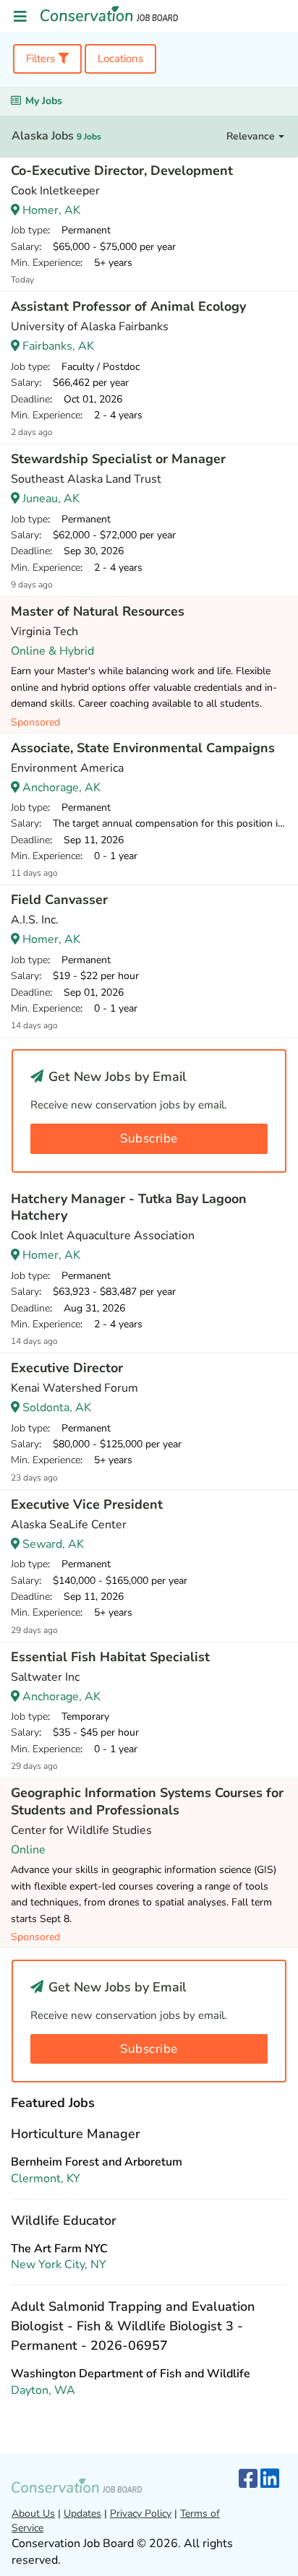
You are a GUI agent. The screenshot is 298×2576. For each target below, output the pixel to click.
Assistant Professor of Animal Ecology (128, 306)
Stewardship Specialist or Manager (118, 459)
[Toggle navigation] (20, 17)
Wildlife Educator (64, 2220)
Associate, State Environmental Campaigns (143, 748)
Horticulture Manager (76, 2134)
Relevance (252, 136)
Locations (120, 59)
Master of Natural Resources (98, 611)
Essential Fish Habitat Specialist (110, 1657)
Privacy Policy (141, 2513)
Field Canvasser (59, 900)
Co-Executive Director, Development (122, 171)
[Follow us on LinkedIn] (270, 2480)
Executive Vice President (87, 1504)
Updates (82, 2513)
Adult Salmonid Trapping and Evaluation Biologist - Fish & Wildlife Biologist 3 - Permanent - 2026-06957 (133, 2326)
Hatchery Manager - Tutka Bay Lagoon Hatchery (129, 1207)
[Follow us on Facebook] (248, 2480)
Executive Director (67, 1368)
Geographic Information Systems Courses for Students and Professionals (147, 1801)
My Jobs (44, 101)
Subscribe (149, 1138)
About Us (33, 2513)
